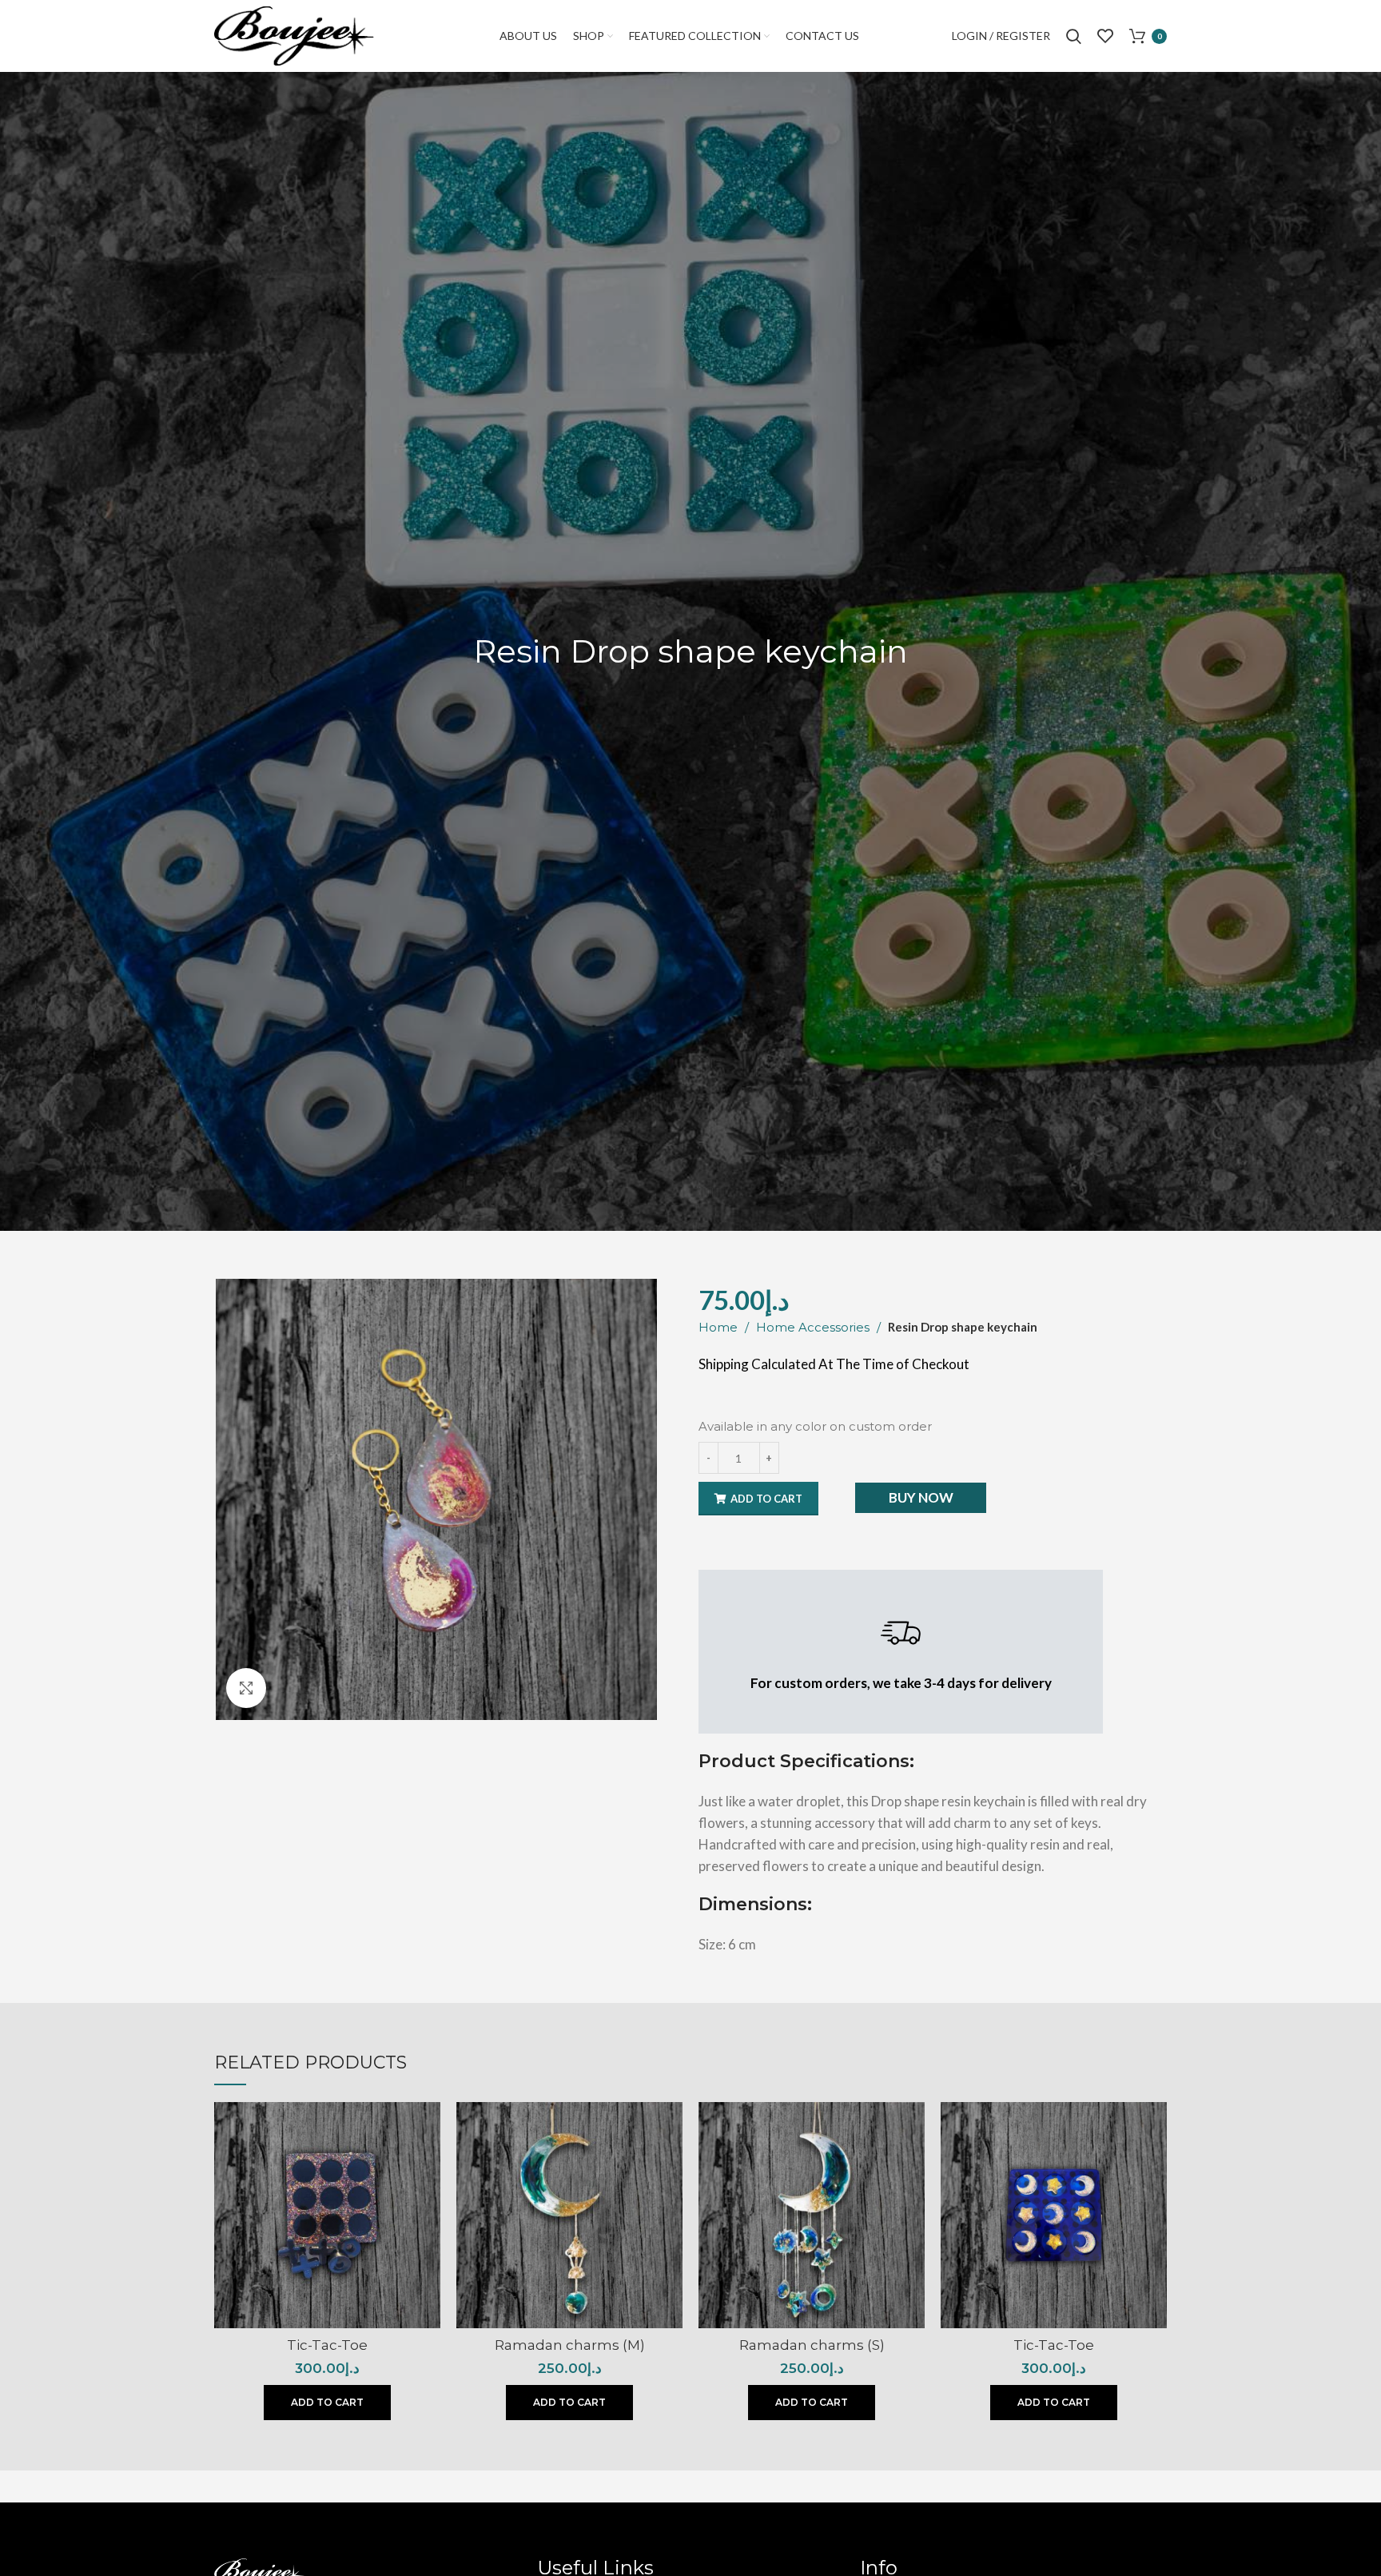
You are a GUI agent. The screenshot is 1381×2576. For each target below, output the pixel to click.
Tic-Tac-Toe (327, 2345)
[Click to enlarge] (246, 1688)
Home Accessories (814, 1327)
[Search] (1074, 36)
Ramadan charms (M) (570, 2345)
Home (720, 1327)
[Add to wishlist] (428, 2200)
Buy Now (921, 1497)
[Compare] (428, 2128)
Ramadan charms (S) (812, 2345)
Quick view (428, 2164)
